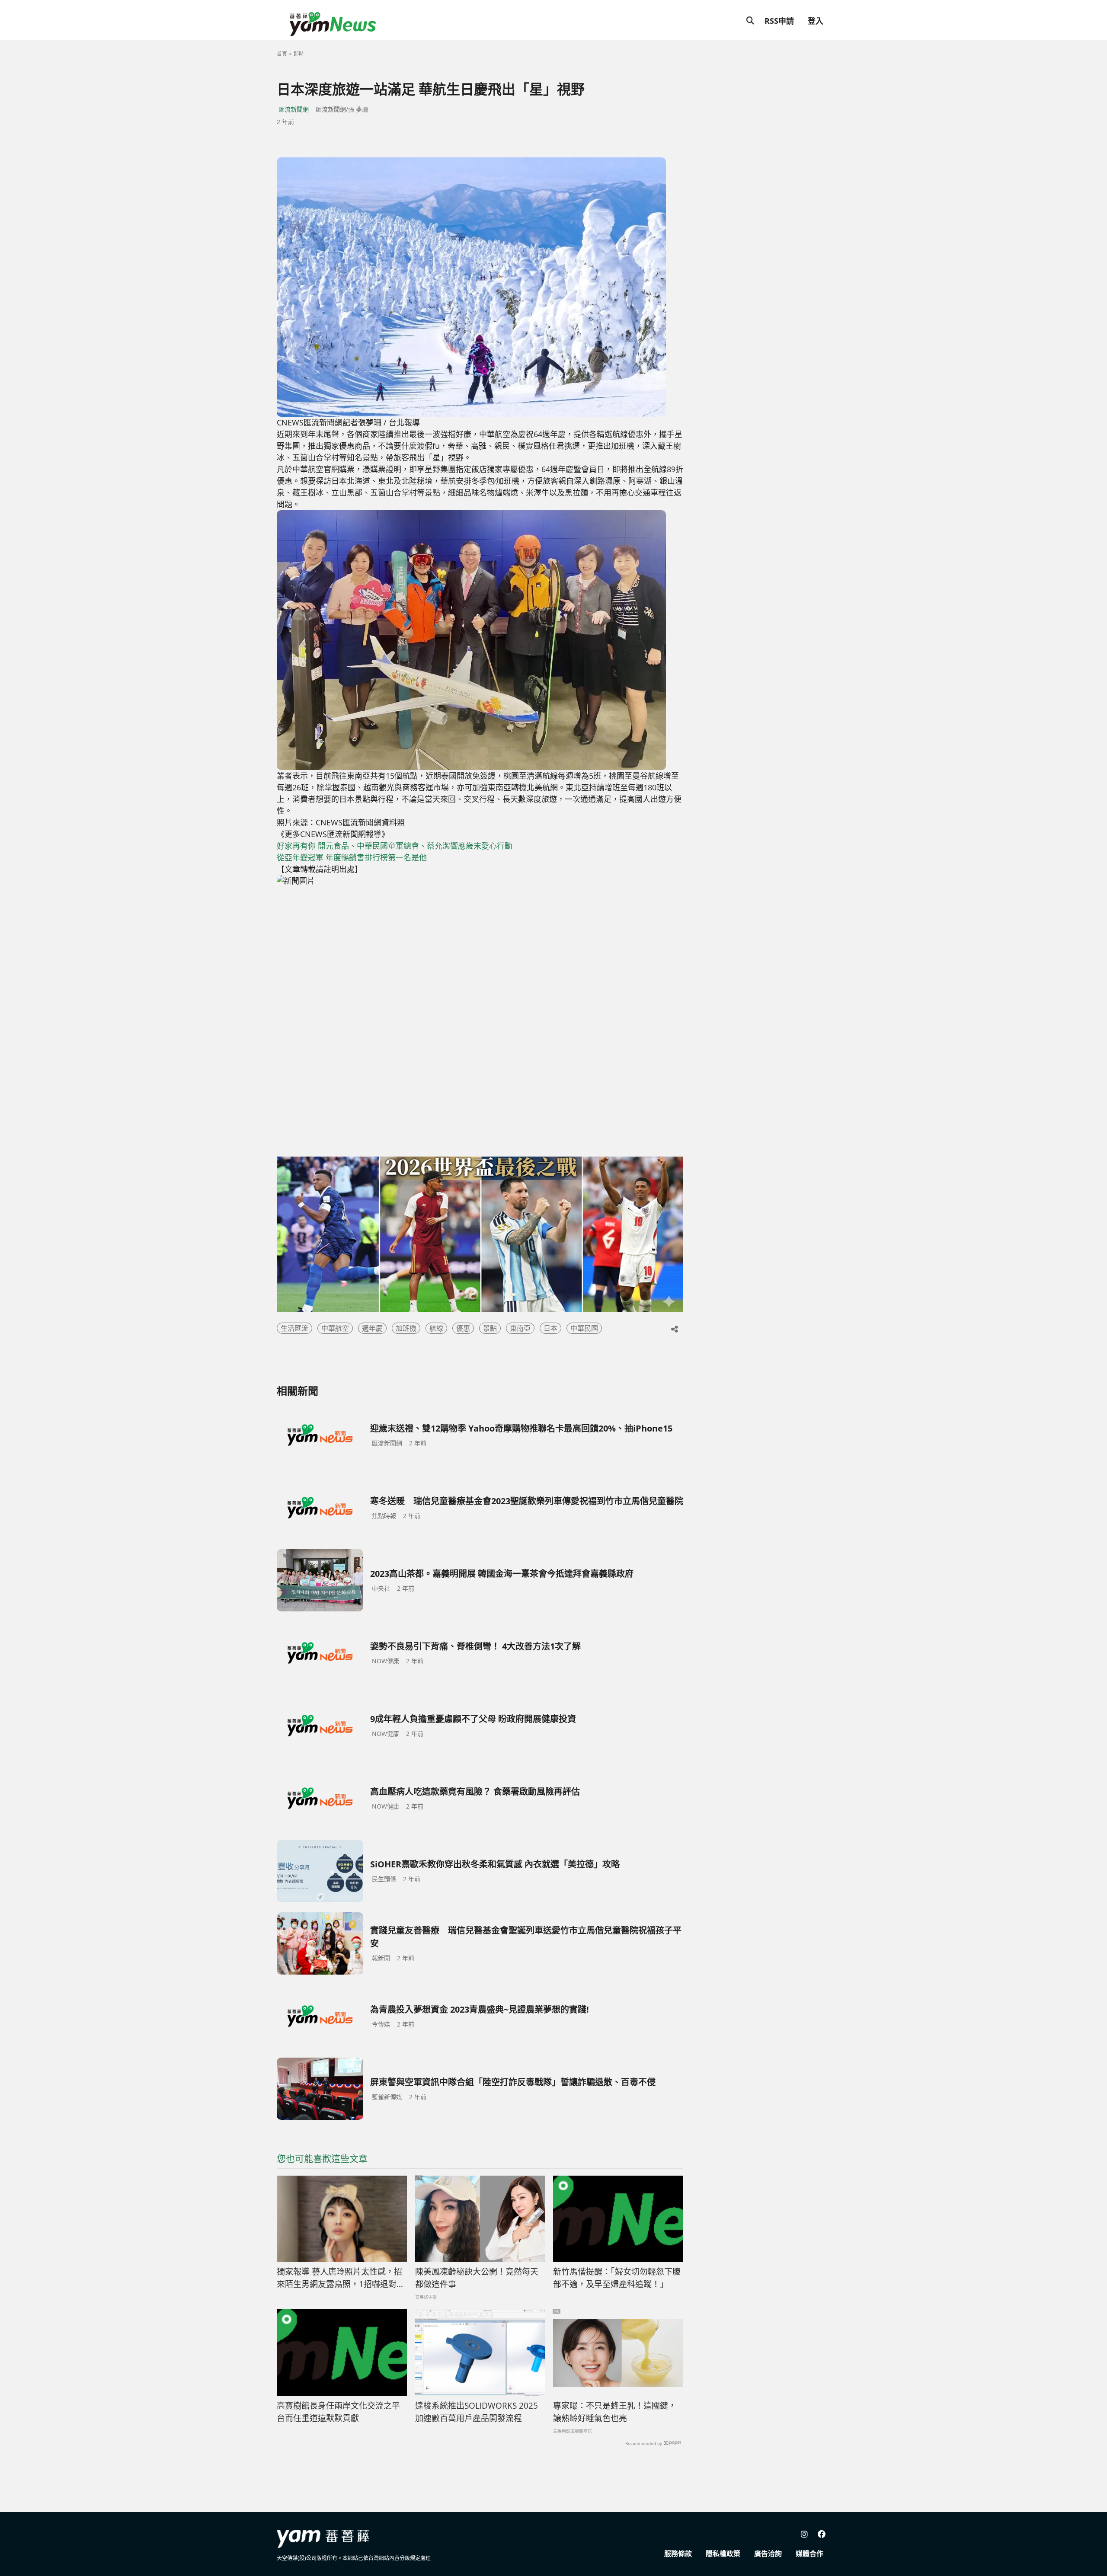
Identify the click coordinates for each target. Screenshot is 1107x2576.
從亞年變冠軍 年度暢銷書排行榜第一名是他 (352, 857)
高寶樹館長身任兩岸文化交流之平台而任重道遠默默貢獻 (338, 2412)
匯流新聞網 (294, 109)
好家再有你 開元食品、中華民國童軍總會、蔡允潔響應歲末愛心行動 (395, 846)
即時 (299, 54)
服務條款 (678, 2554)
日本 (550, 1328)
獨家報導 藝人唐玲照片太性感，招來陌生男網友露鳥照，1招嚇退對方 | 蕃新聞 (341, 2278)
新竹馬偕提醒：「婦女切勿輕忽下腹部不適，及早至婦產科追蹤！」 (617, 2278)
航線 (436, 1328)
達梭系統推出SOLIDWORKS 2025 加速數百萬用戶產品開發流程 (477, 2412)
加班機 (406, 1328)
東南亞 (520, 1328)
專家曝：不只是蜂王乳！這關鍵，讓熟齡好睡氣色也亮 (615, 2412)
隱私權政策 (723, 2554)
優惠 (463, 1328)
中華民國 (584, 1328)
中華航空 (335, 1328)
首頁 (282, 54)
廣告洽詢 (768, 2554)
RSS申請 (779, 21)
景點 (490, 1328)
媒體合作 (809, 2554)
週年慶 (372, 1328)
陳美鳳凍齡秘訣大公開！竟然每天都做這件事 (477, 2278)
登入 (816, 21)
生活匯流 (294, 1328)
